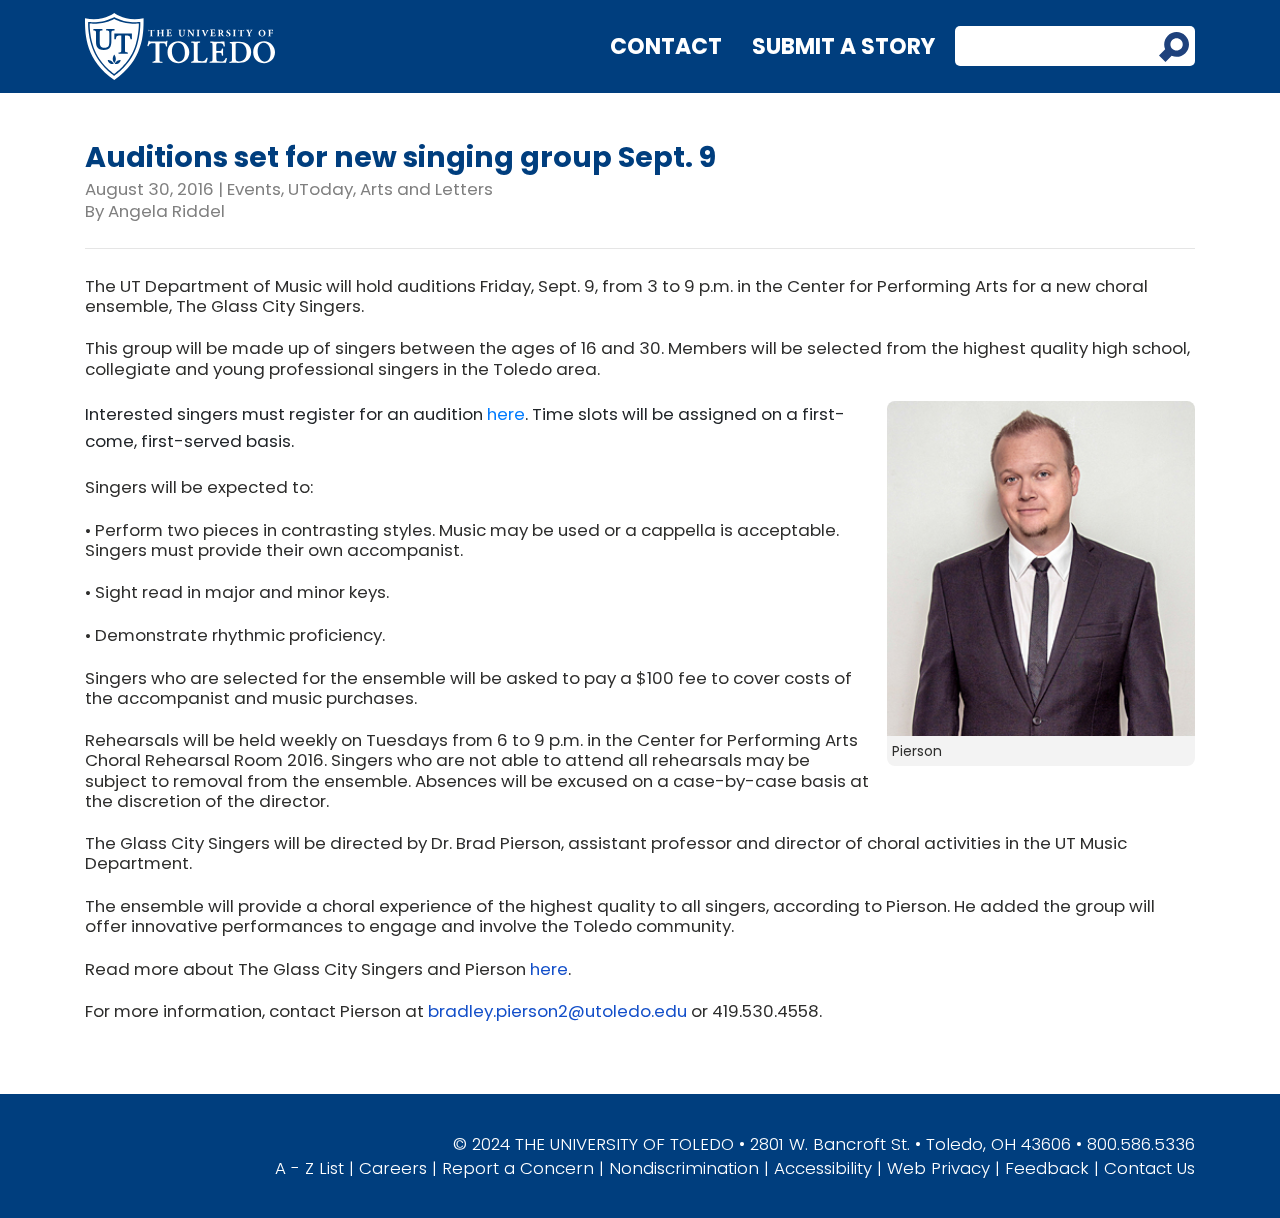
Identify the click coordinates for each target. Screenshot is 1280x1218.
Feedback (1047, 1168)
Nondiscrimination (684, 1168)
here (506, 414)
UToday (320, 189)
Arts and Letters (426, 189)
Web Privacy (938, 1168)
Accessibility (823, 1168)
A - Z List (309, 1168)
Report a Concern (518, 1168)
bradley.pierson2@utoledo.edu (557, 1011)
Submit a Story (843, 46)
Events (254, 189)
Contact (666, 46)
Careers (393, 1168)
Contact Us (1149, 1168)
